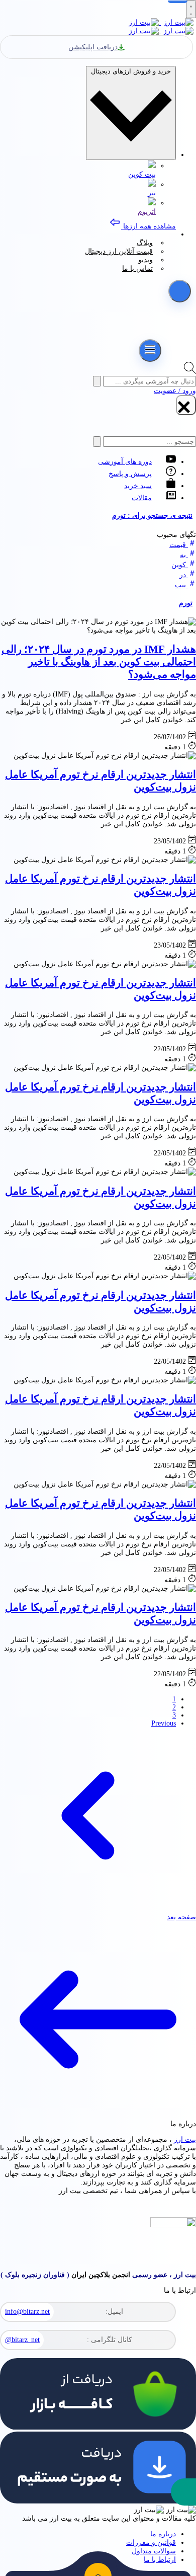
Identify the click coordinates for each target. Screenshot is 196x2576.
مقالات (142, 498)
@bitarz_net (22, 2340)
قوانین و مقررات (151, 2543)
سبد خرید (138, 486)
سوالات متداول (154, 2551)
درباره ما (163, 2534)
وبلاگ (145, 243)
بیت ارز (185, 2139)
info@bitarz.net (27, 2312)
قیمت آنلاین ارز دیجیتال (119, 251)
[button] (183, 2492)
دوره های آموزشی (125, 462)
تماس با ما (137, 268)
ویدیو (145, 260)
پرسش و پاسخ (130, 474)
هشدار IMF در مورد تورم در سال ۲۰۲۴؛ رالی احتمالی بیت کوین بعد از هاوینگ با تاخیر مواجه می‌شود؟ (99, 662)
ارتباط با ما (160, 2560)
